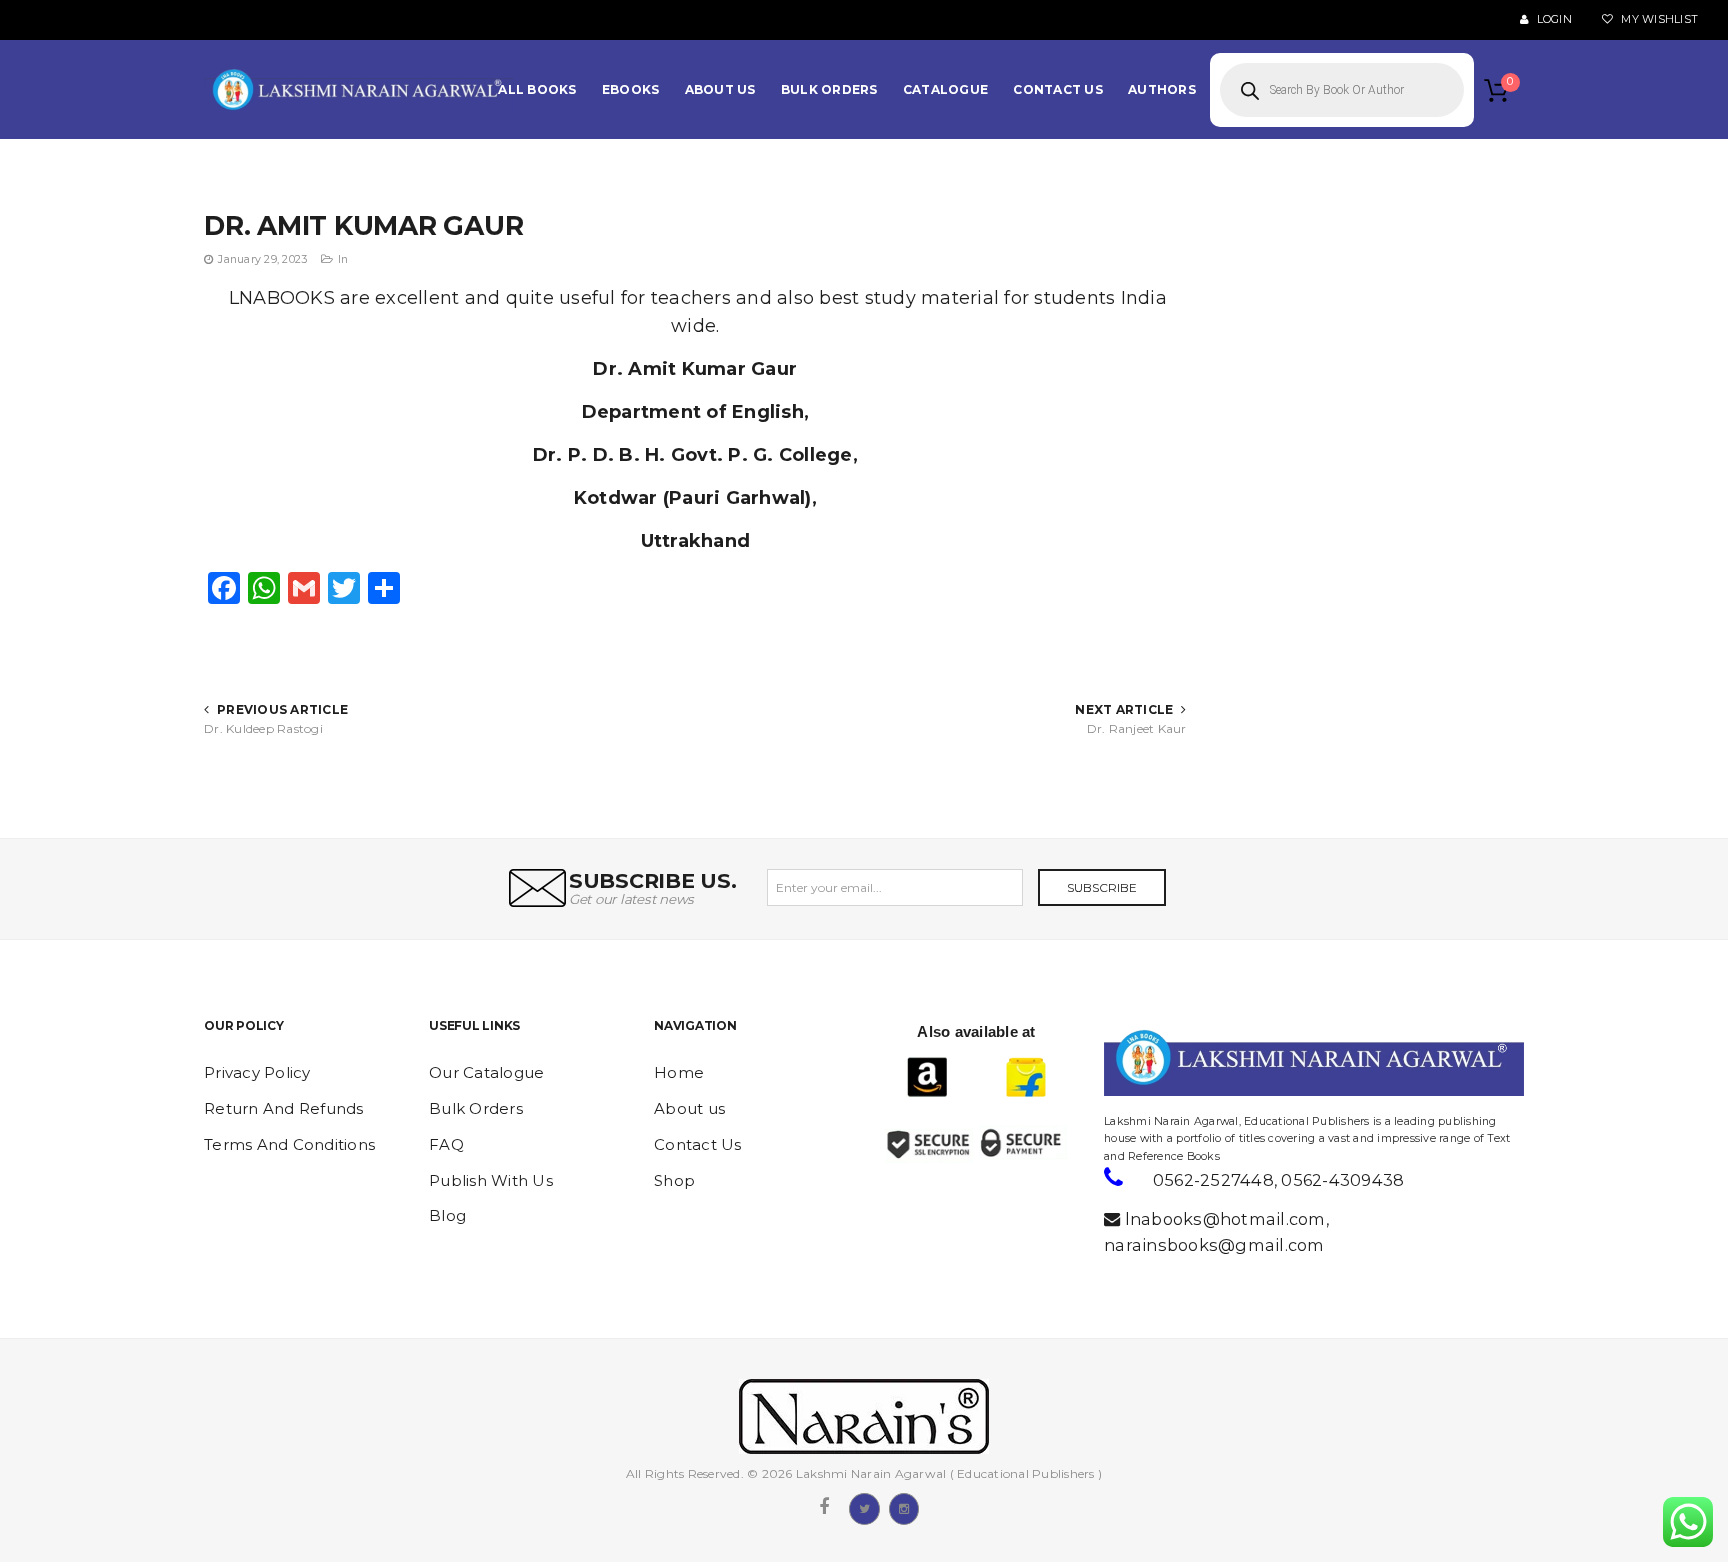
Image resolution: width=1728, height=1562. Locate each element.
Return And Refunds (284, 1108)
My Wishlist (1658, 19)
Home (679, 1072)
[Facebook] (824, 1507)
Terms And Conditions (289, 1144)
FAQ (446, 1144)
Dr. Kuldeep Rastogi (263, 728)
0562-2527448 (1213, 1180)
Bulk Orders (476, 1108)
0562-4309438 (1342, 1180)
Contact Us (698, 1144)
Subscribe (1102, 887)
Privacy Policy (257, 1072)
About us (689, 1108)
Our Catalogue (486, 1072)
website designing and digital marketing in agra (1134, 1107)
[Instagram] (904, 1507)
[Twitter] (864, 1507)
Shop (674, 1180)
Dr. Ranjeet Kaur (1136, 728)
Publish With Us (491, 1180)
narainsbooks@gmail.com (1214, 1245)
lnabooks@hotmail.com (1225, 1219)
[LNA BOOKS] (359, 90)
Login (1552, 19)
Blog (447, 1215)
